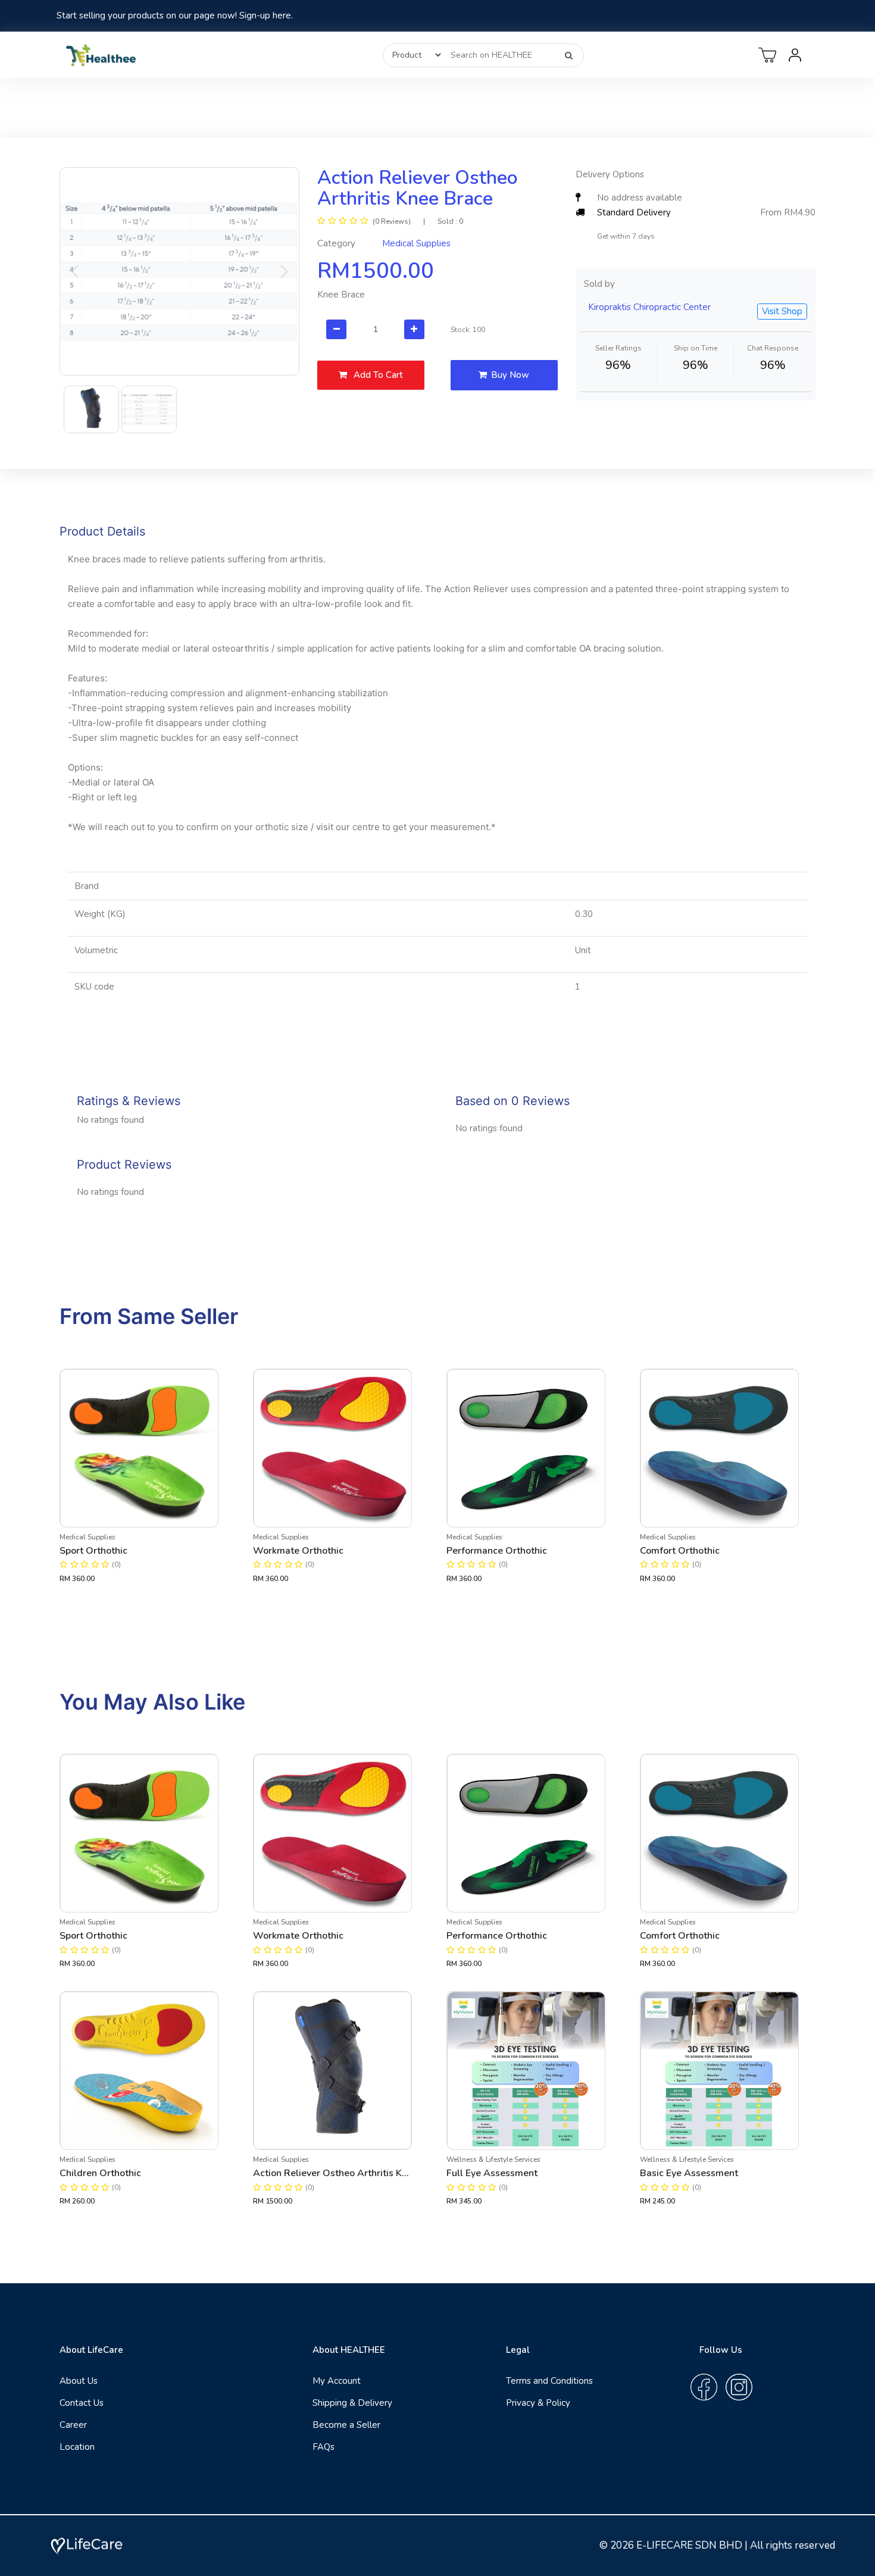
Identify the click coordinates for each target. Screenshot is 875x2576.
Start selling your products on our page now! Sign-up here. (175, 15)
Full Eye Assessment (492, 2173)
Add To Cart (377, 375)
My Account (337, 2381)
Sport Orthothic (93, 1551)
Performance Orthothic (497, 1551)
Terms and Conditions (549, 2381)
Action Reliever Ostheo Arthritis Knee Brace (332, 2173)
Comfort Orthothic (680, 1551)
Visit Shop (782, 311)
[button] (74, 271)
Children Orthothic (100, 2173)
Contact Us (82, 2403)
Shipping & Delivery (352, 2403)
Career (73, 2425)
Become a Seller (346, 2425)
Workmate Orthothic (298, 1551)
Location (77, 2447)
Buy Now (510, 375)
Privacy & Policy (538, 2403)
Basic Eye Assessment (689, 2173)
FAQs (324, 2447)
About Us (79, 2381)
